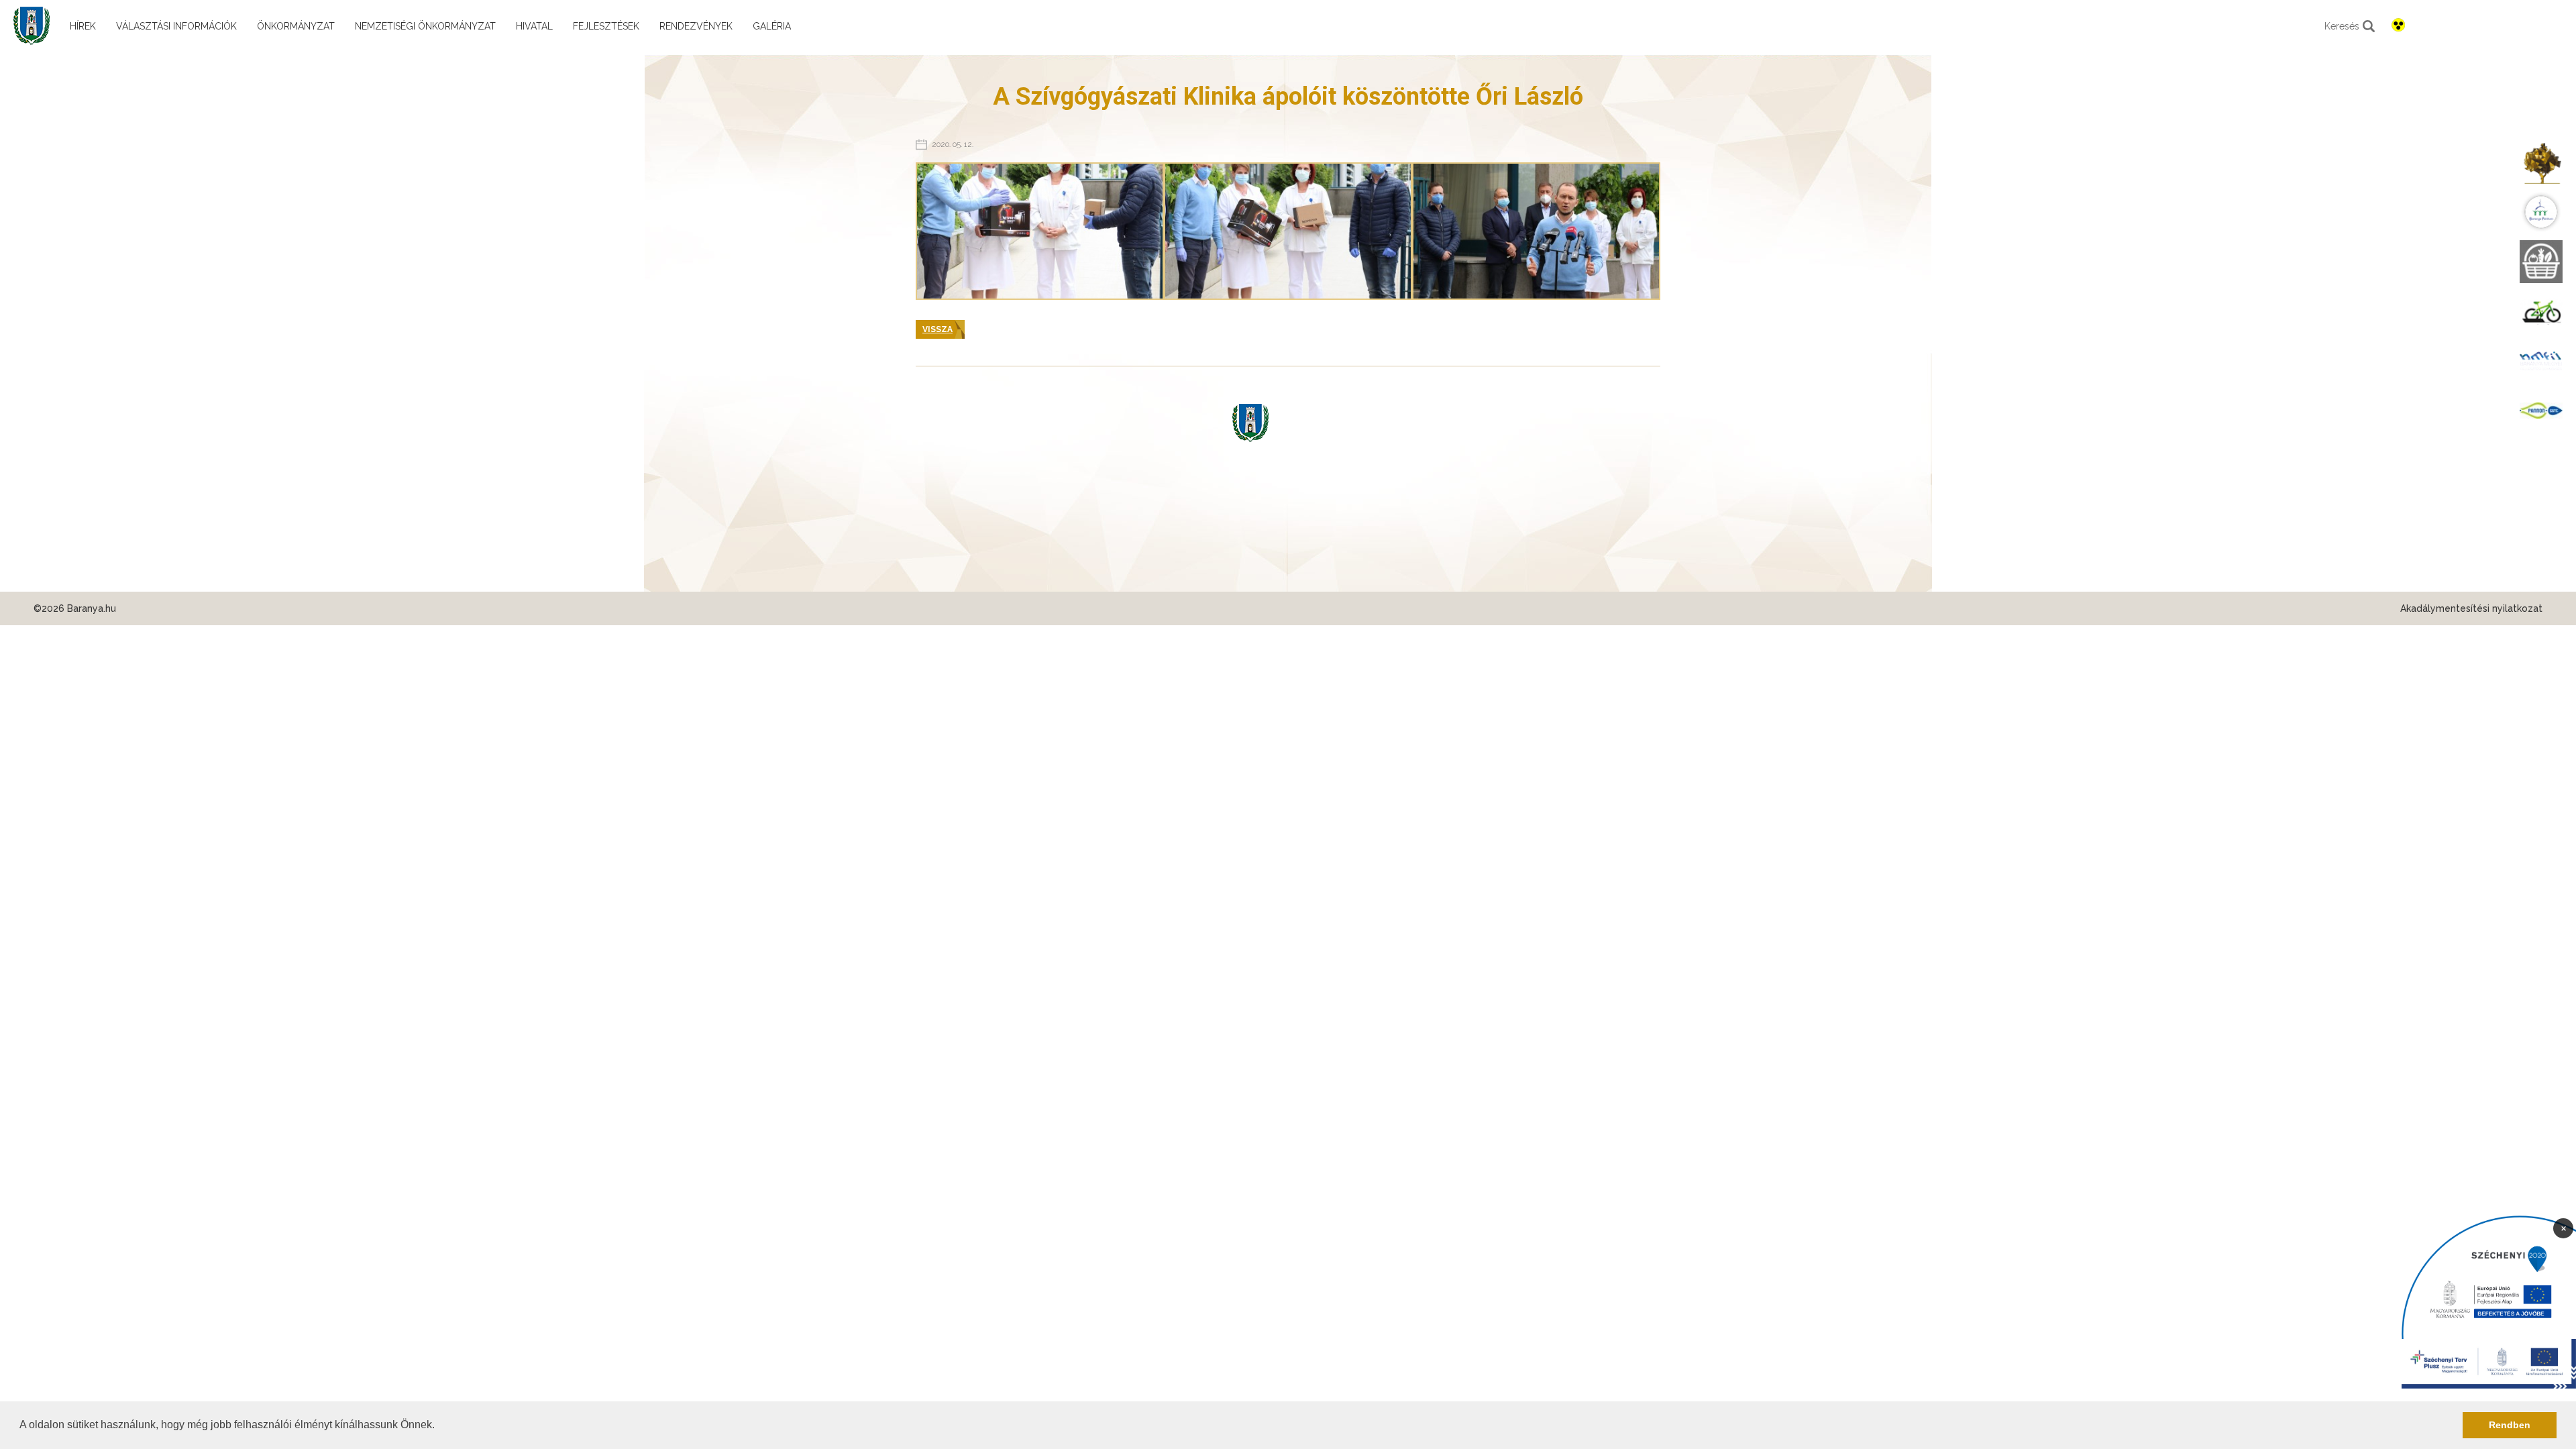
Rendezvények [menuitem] (696, 26)
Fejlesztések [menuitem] (606, 26)
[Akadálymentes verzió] (2398, 25)
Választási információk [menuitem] (176, 26)
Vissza (937, 329)
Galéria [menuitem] (772, 26)
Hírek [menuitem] (83, 26)
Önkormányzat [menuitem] (296, 26)
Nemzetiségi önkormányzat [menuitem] (425, 26)
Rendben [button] (2510, 1425)
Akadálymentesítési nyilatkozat (2471, 608)
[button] (439, 1426)
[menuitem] (2541, 162)
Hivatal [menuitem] (534, 26)
